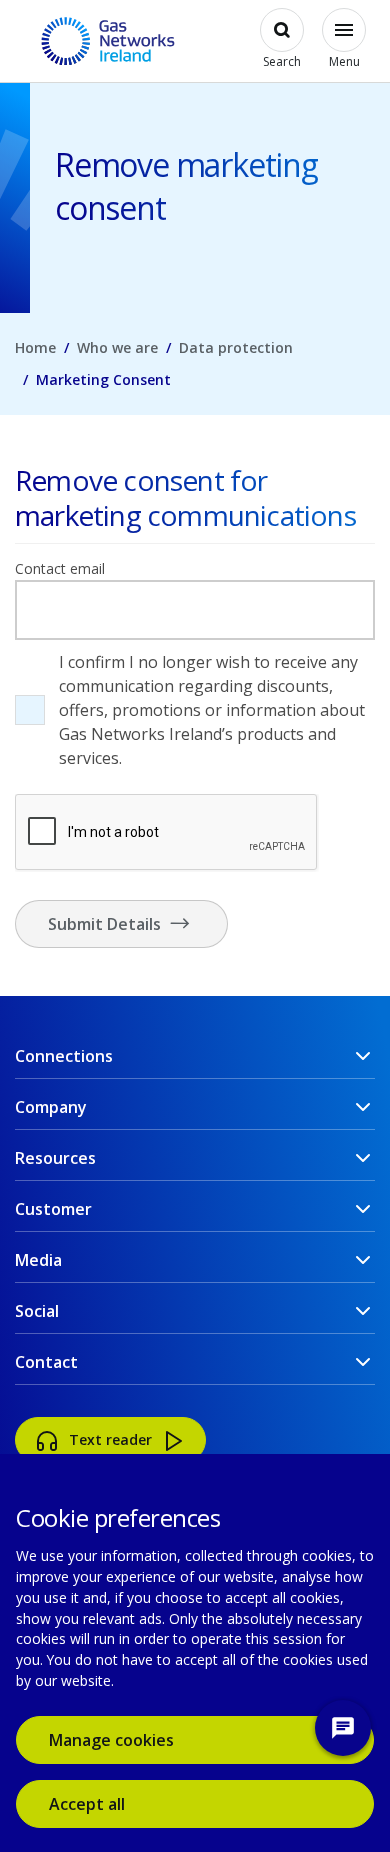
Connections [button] (64, 1056)
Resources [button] (55, 1158)
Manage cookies (111, 1740)
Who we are (117, 347)
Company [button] (51, 1107)
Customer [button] (53, 1209)
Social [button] (37, 1311)
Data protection (236, 347)
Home (35, 347)
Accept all (116, 1803)
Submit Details (106, 924)
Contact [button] (46, 1362)
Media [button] (38, 1260)
